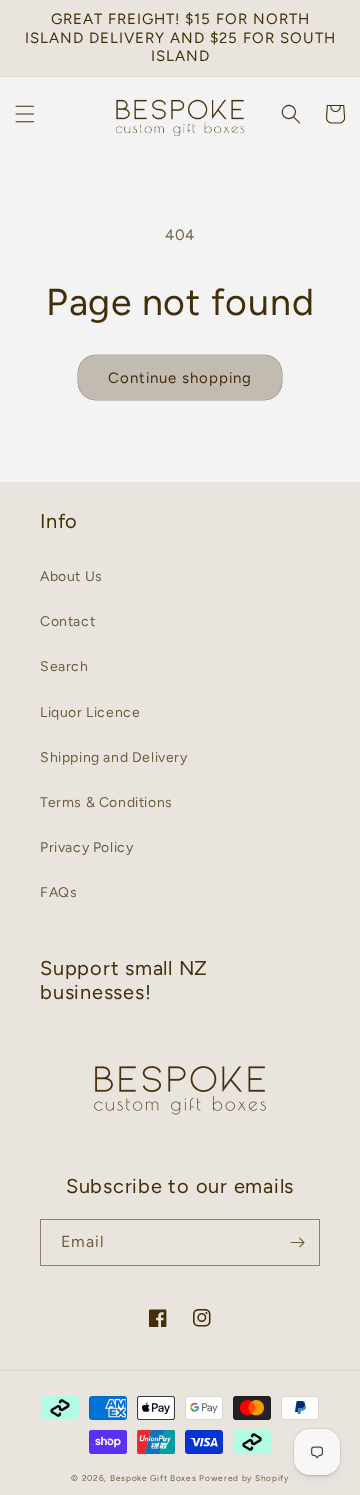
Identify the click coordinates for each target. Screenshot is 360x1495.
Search (64, 666)
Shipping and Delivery (114, 757)
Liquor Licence (90, 712)
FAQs (58, 892)
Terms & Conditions (106, 802)
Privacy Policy (86, 847)
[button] (25, 114)
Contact (67, 621)
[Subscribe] (297, 1242)
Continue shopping (180, 378)
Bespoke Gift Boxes (153, 1478)
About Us (71, 576)
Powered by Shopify (244, 1478)
